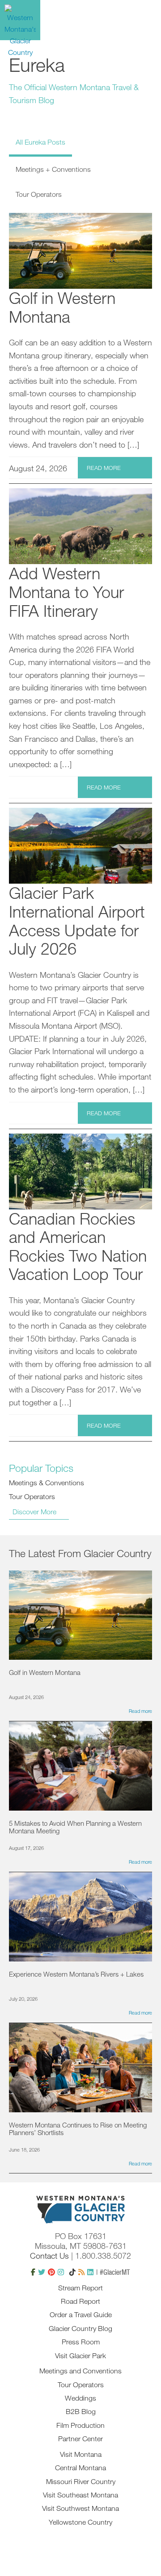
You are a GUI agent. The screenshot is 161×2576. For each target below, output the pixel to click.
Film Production (80, 2425)
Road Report (80, 2301)
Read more (104, 468)
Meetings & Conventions (47, 1483)
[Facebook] (33, 2272)
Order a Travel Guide (81, 2314)
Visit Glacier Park (80, 2356)
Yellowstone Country (80, 2522)
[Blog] (81, 2272)
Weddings (80, 2398)
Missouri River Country (81, 2481)
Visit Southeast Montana (80, 2495)
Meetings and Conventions (80, 2371)
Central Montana (80, 2468)
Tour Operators (32, 1496)
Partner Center (80, 2439)
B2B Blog (81, 2411)
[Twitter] (42, 2272)
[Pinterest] (51, 2272)
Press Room (81, 2342)
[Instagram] (61, 2272)
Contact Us (49, 2256)
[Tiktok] (72, 2272)
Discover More (34, 1512)
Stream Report (80, 2288)
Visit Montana (81, 2454)
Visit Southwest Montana (80, 2508)
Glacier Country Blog (80, 2328)
